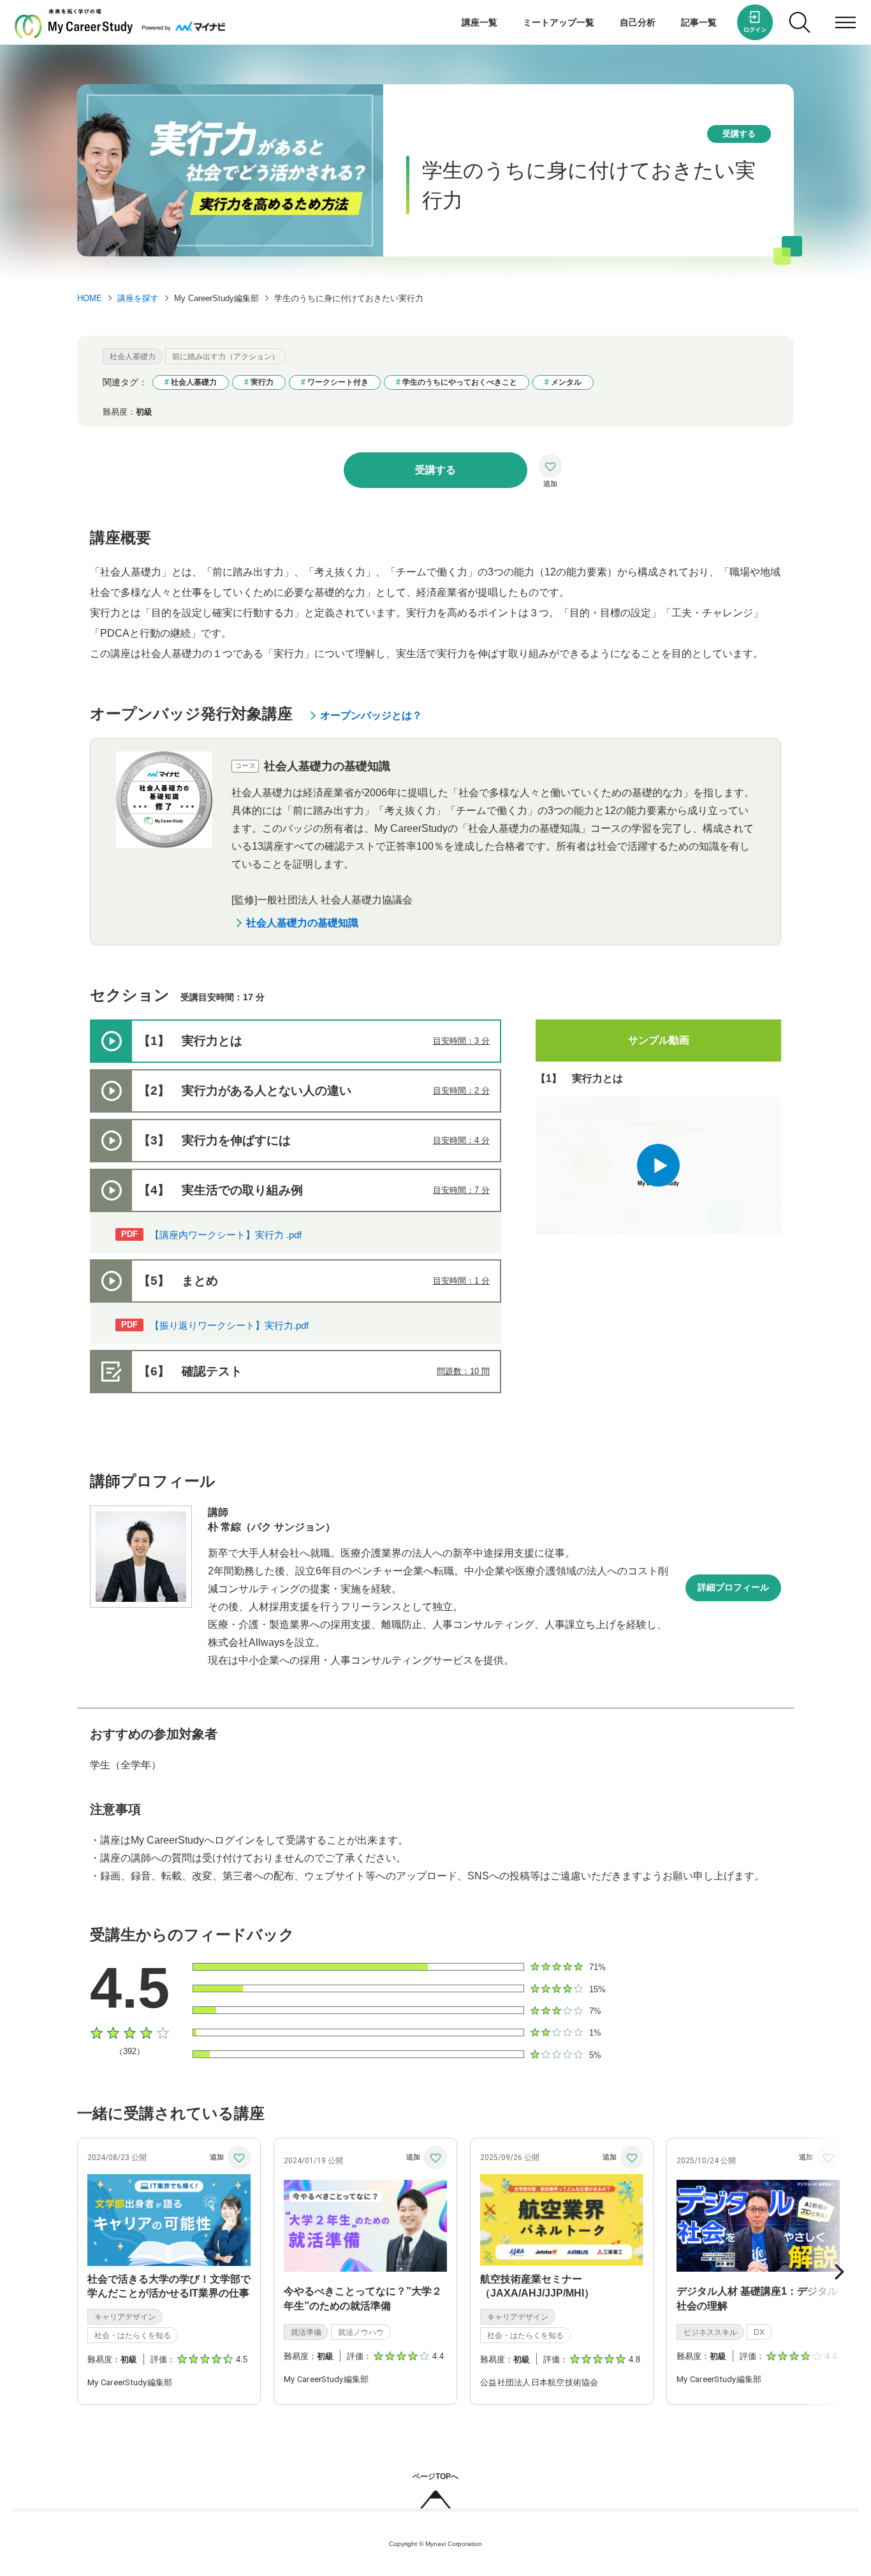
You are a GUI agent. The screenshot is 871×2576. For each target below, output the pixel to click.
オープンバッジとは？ (371, 715)
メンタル (566, 382)
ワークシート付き (338, 382)
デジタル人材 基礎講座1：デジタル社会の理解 (757, 2298)
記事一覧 (699, 22)
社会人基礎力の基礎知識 (302, 923)
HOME (90, 298)
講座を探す (138, 298)
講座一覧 (479, 22)
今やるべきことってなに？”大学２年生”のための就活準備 (363, 2298)
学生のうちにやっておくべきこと (460, 382)
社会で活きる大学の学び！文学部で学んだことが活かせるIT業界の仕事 (169, 2286)
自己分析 (638, 22)
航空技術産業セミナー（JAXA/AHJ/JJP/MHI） (537, 2286)
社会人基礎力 (194, 382)
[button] (839, 2272)
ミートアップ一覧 (559, 22)
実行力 (262, 382)
